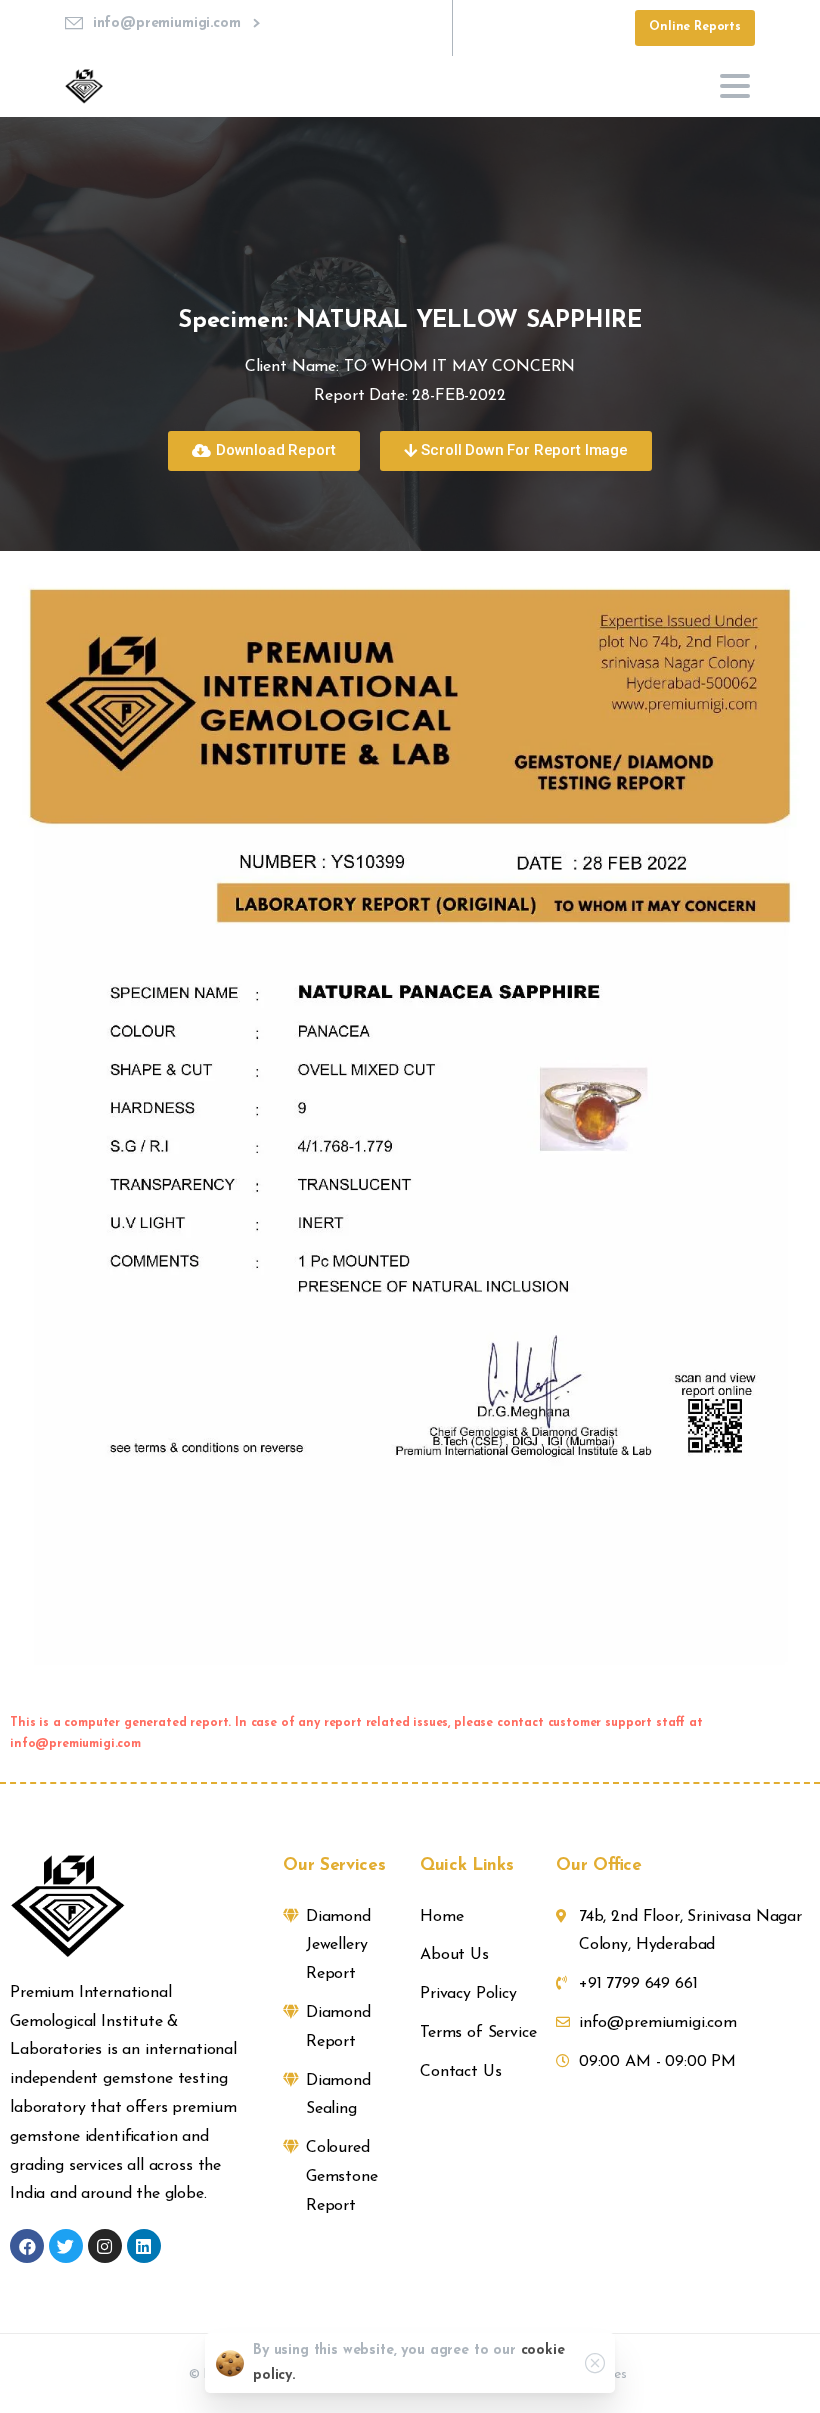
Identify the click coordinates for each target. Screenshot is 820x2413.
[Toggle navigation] (735, 86)
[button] (263, 451)
